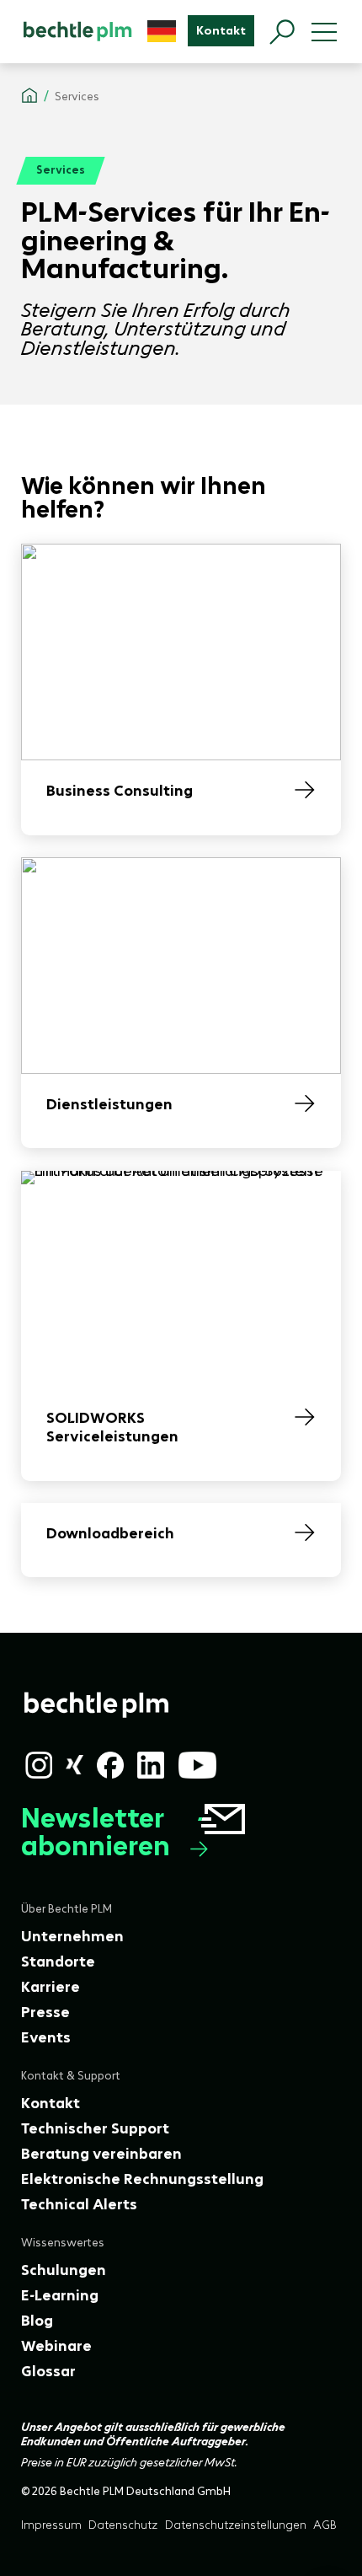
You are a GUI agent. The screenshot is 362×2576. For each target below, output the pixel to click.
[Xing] (75, 1765)
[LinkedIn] (151, 1765)
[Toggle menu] (324, 32)
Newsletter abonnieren (96, 1833)
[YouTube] (198, 1765)
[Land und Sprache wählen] (162, 31)
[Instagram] (39, 1765)
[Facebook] (110, 1765)
